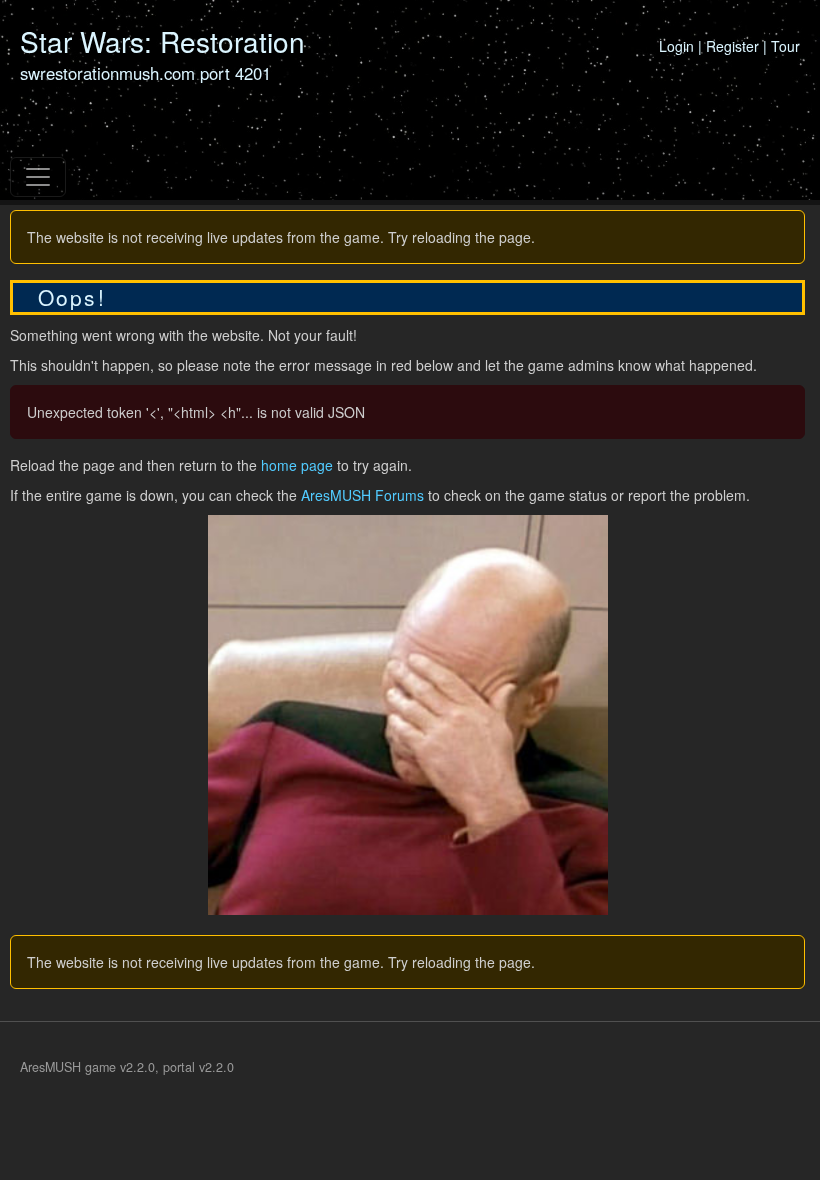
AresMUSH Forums (362, 495)
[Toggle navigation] (38, 177)
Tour (785, 46)
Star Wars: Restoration (162, 41)
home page (297, 465)
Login (676, 46)
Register (732, 46)
